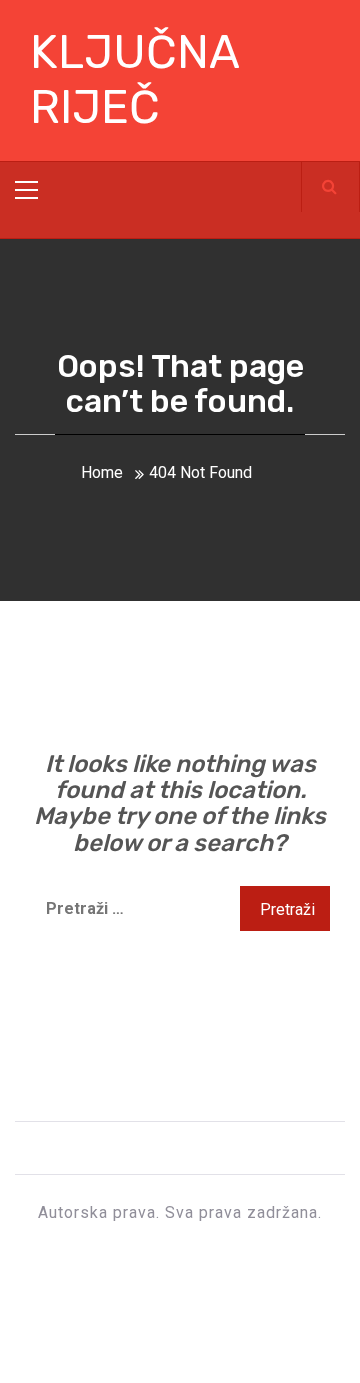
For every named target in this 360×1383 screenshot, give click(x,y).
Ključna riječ (134, 80)
